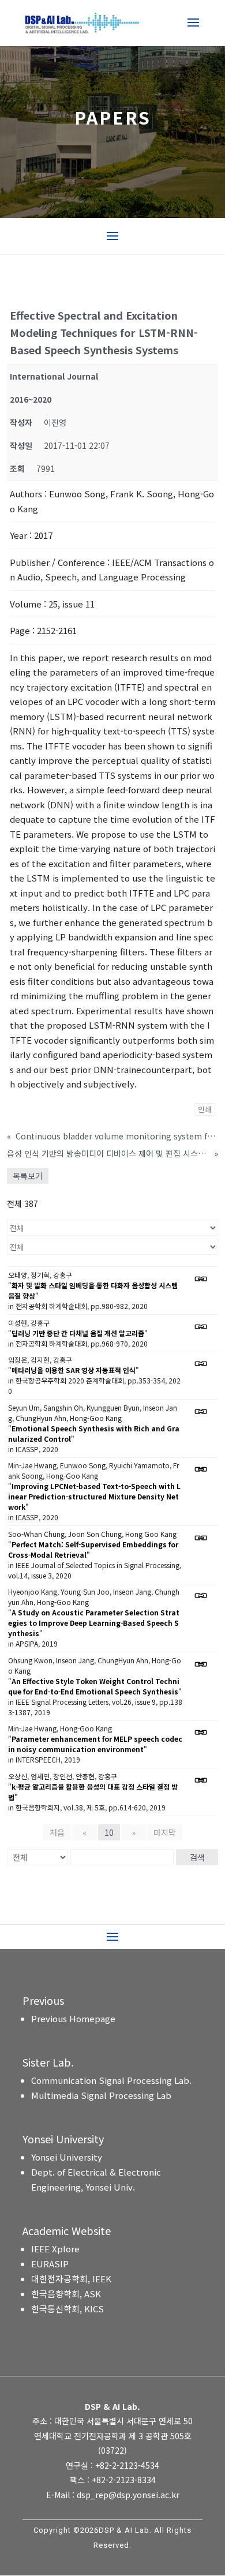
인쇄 (205, 1109)
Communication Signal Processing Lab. (111, 2080)
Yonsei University (67, 2157)
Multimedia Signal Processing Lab (101, 2095)
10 (109, 1832)
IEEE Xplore (55, 2249)
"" (93, 1290)
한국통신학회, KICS (67, 2309)
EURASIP (50, 2264)
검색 (197, 1857)
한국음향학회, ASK (66, 2294)
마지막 (165, 1832)
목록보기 (28, 1176)
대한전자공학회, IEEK (71, 2279)
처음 (57, 1832)
